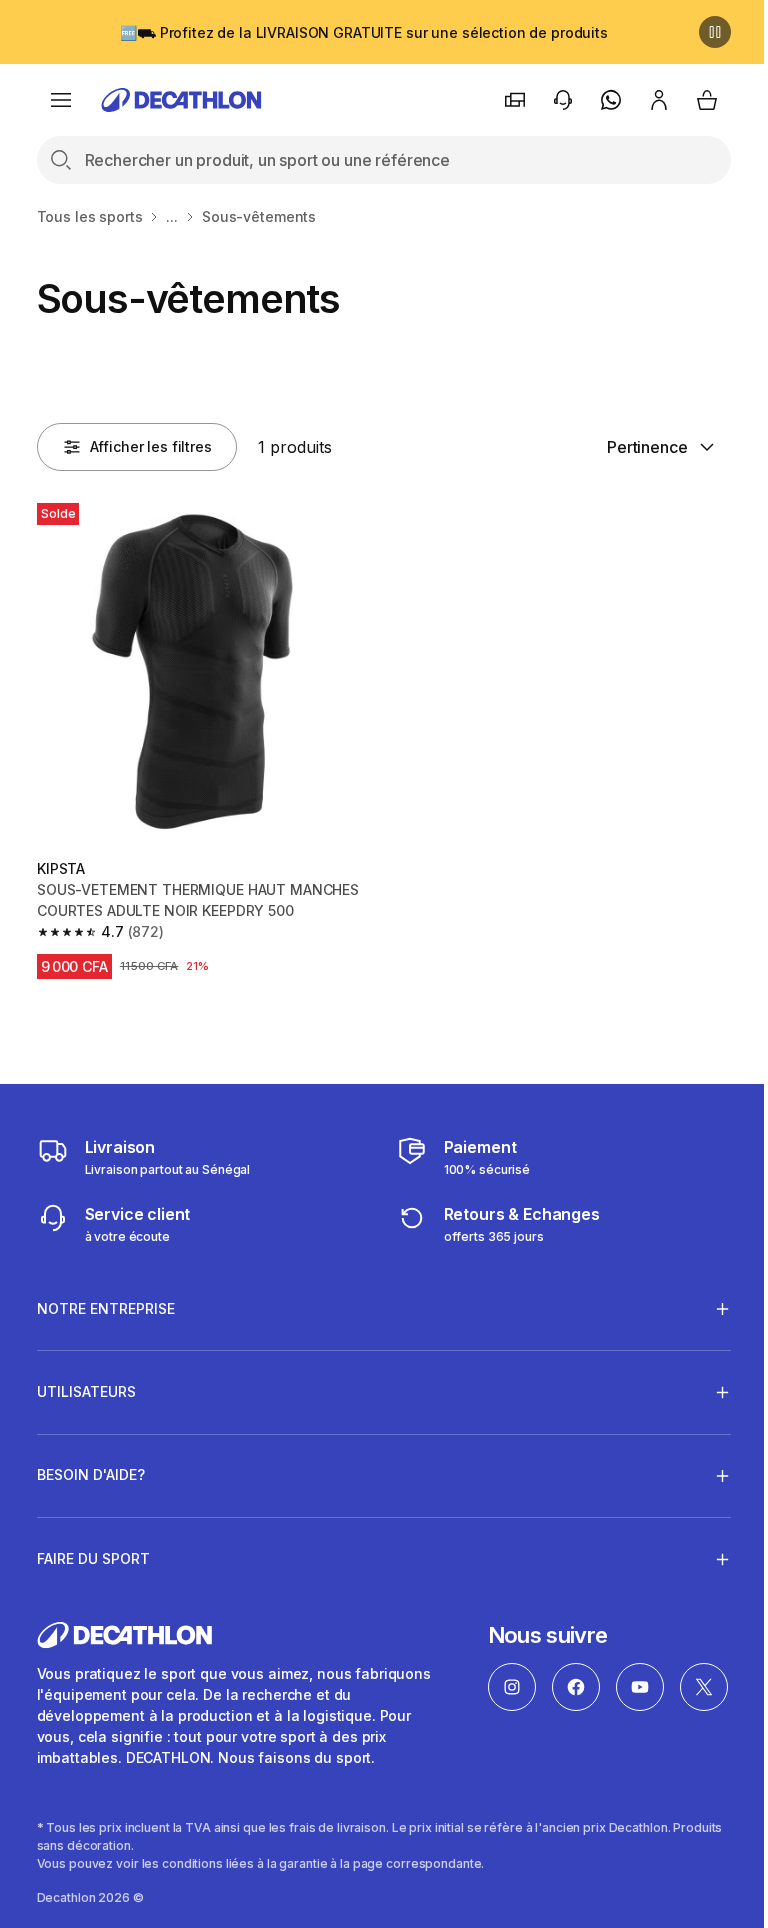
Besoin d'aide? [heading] (91, 1467)
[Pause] (715, 32)
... (172, 216)
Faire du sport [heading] (93, 1550)
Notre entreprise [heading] (106, 1300)
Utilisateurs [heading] (86, 1383)
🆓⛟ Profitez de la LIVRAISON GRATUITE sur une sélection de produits (364, 32)
